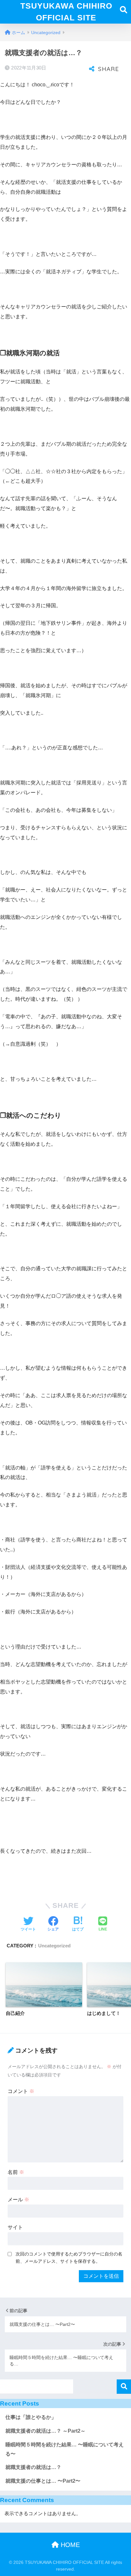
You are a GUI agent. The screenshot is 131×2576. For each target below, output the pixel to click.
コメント (21, 2091)
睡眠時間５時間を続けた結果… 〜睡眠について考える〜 (65, 2449)
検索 (124, 2387)
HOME (69, 2545)
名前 (16, 2172)
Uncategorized (54, 1946)
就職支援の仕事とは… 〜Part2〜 (43, 2481)
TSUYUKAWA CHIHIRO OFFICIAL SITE (66, 12)
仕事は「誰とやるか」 (31, 2417)
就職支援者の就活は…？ (33, 2467)
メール (18, 2200)
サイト (15, 2227)
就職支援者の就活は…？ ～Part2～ (45, 2431)
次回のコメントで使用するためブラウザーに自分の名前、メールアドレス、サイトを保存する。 (69, 2258)
